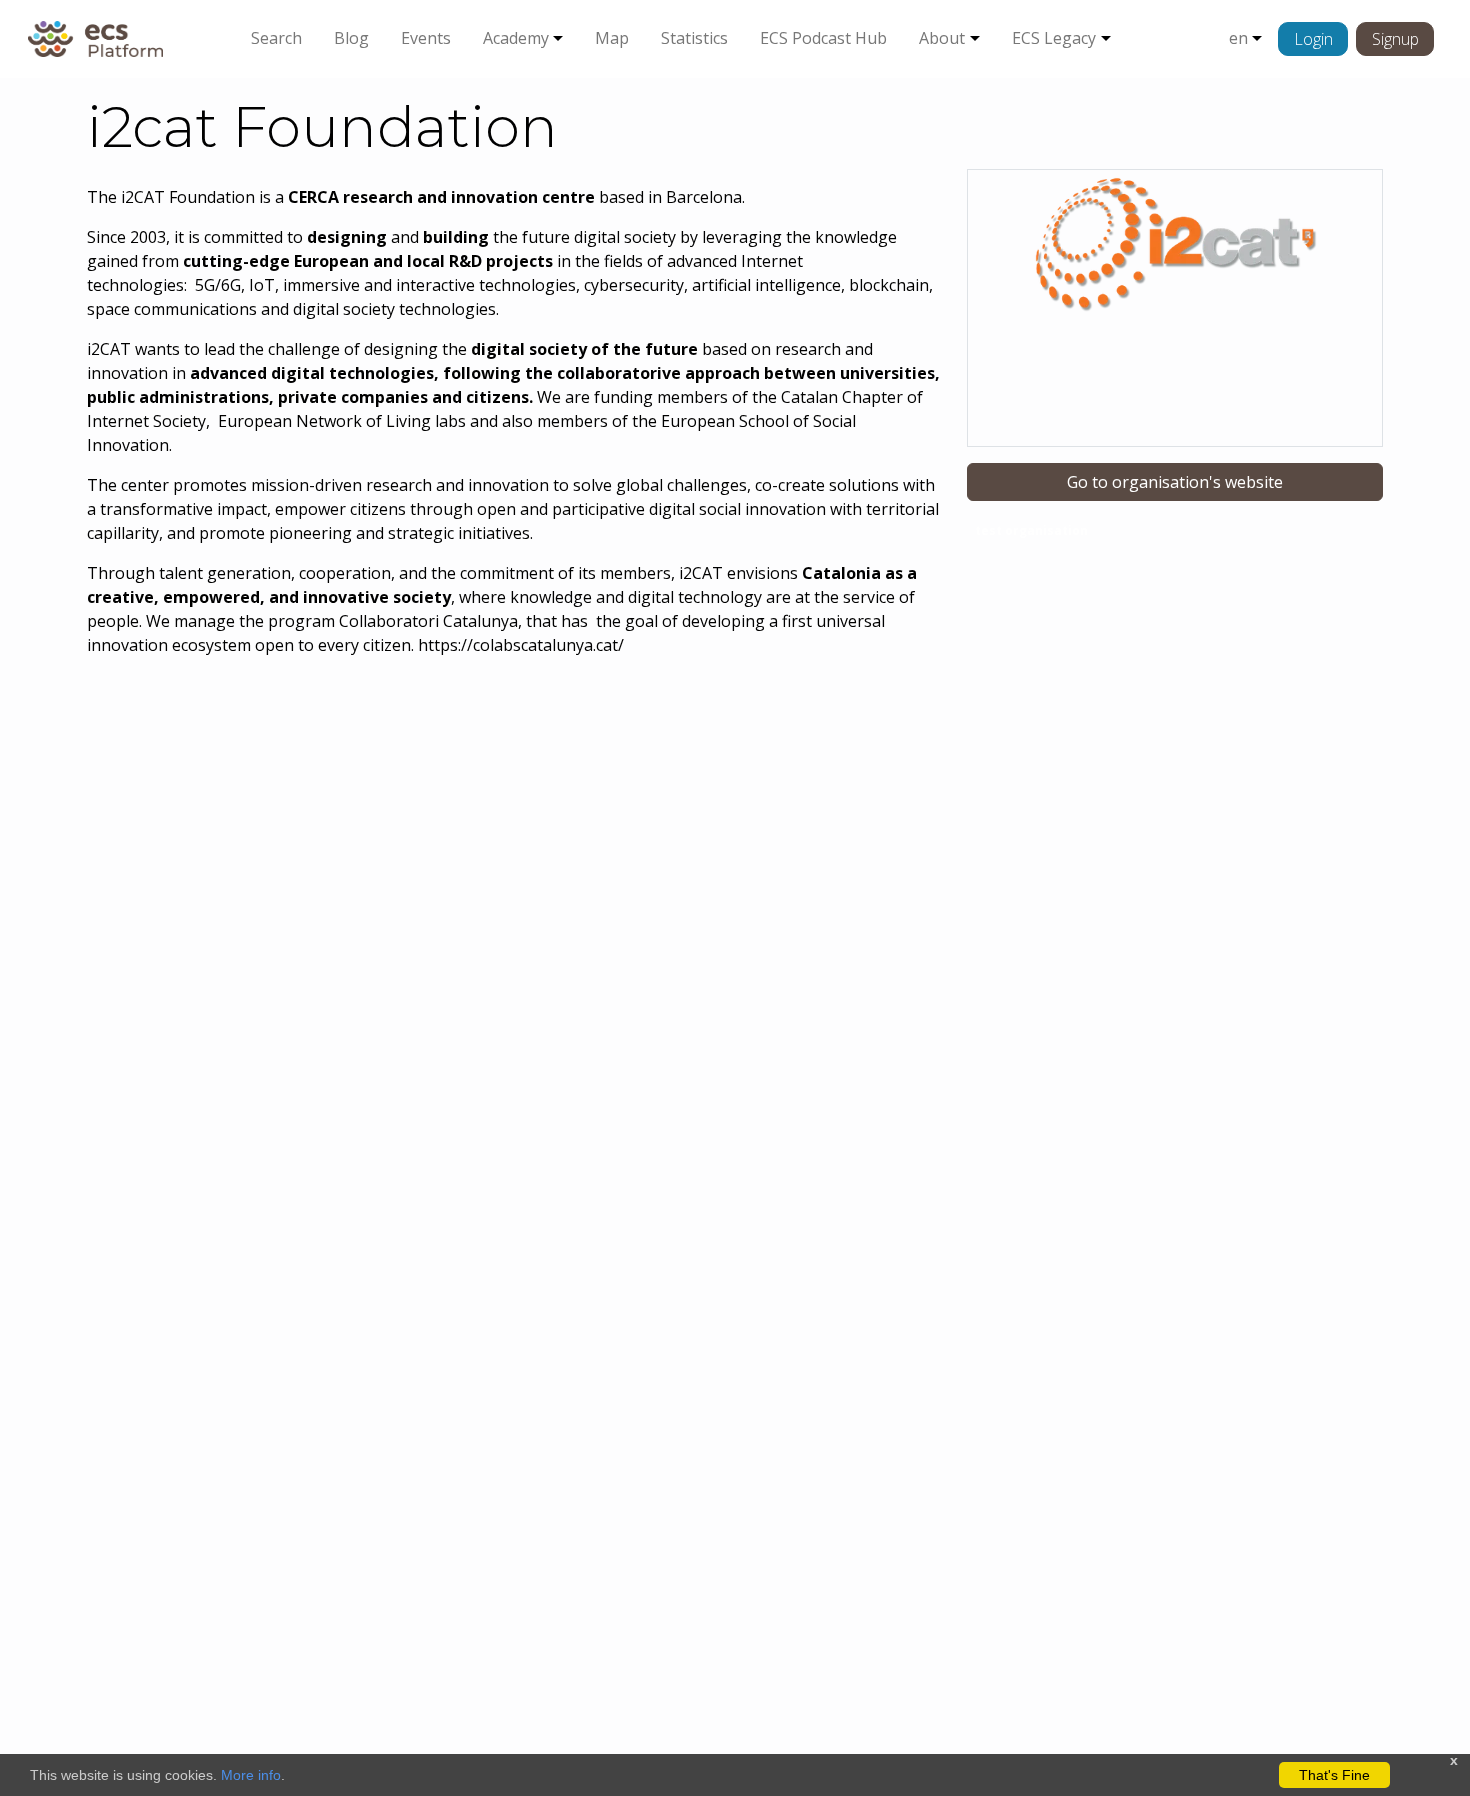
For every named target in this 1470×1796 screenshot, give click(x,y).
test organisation (1031, 530)
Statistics (694, 38)
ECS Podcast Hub (823, 38)
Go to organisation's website (1175, 482)
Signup (1395, 39)
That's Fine (1334, 1775)
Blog (351, 38)
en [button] (1238, 38)
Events (426, 38)
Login (1313, 39)
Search (276, 38)
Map (612, 38)
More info (251, 1775)
